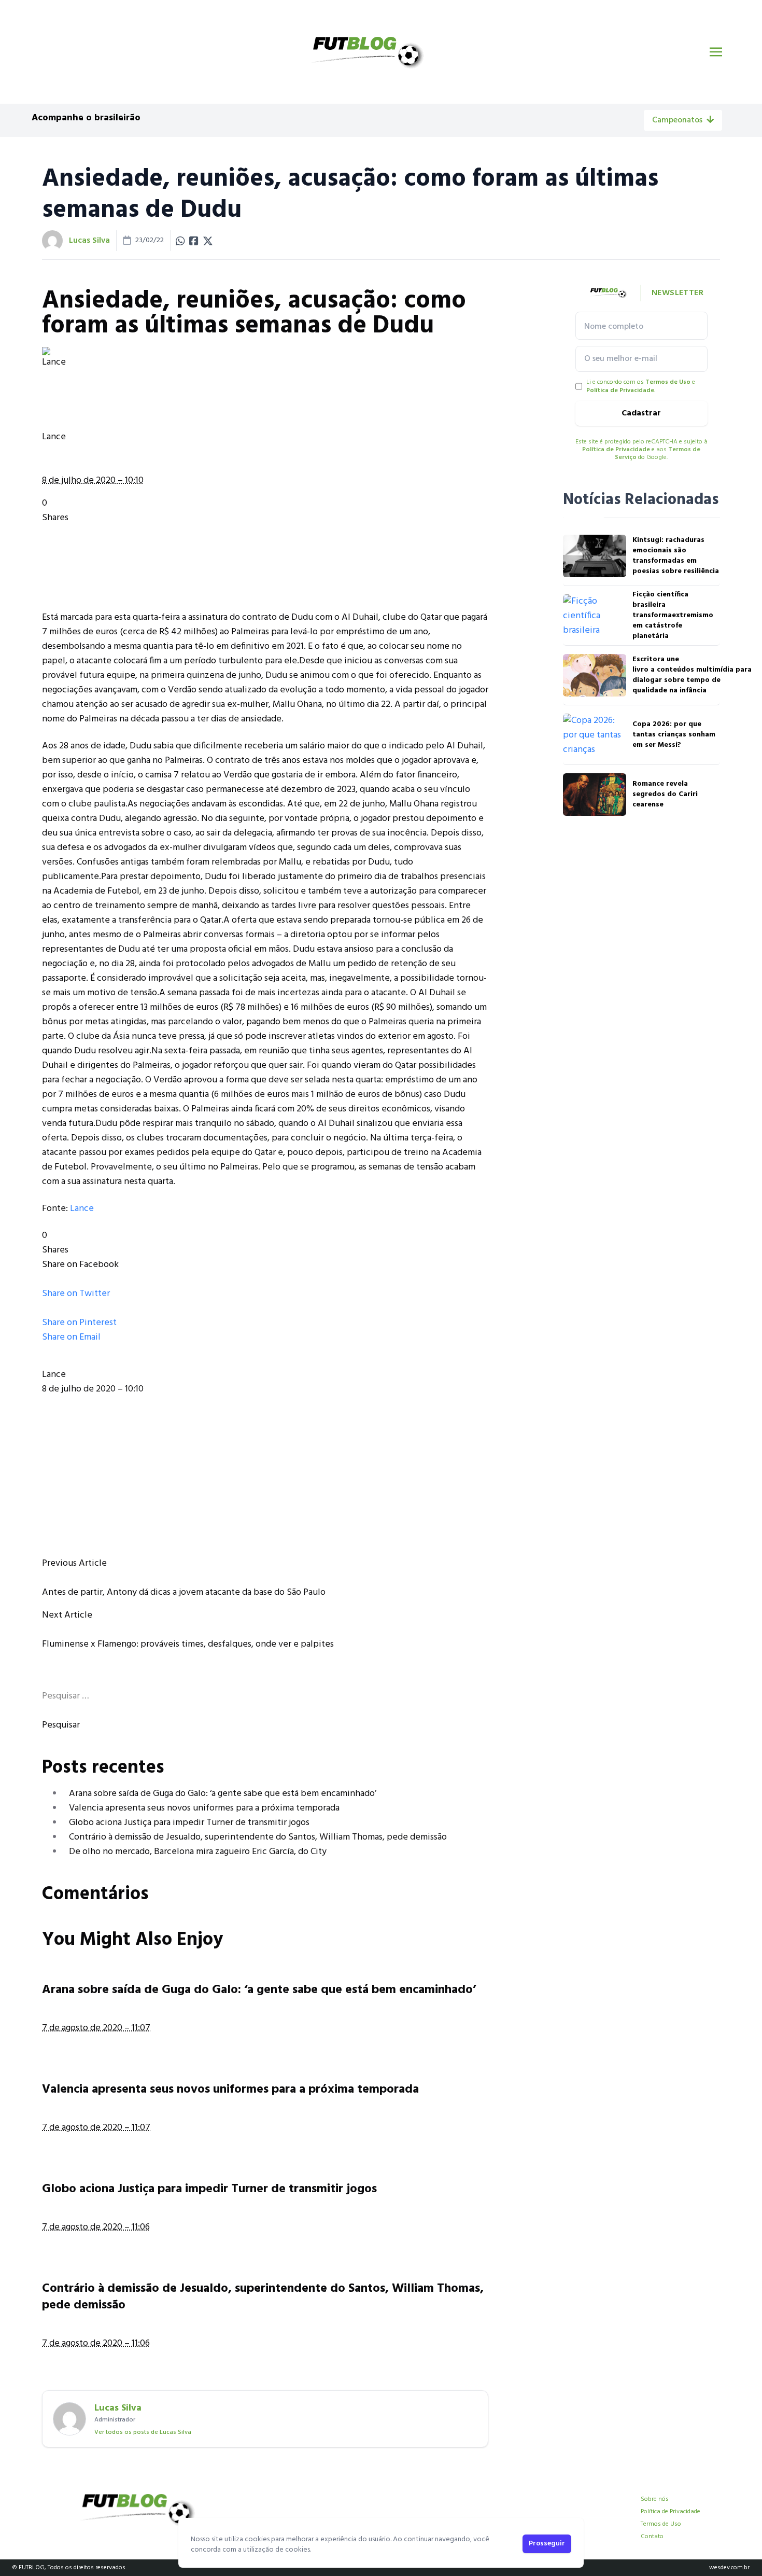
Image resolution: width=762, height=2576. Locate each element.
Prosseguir (547, 2544)
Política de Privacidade (620, 391)
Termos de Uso (668, 382)
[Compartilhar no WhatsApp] (180, 241)
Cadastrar (641, 413)
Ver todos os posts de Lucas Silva (143, 2432)
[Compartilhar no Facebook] (194, 241)
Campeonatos (677, 120)
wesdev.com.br (729, 2568)
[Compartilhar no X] (208, 241)
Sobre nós (655, 2499)
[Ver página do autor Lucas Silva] (52, 241)
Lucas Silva (89, 241)
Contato (652, 2537)
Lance (82, 1209)
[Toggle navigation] (716, 52)
